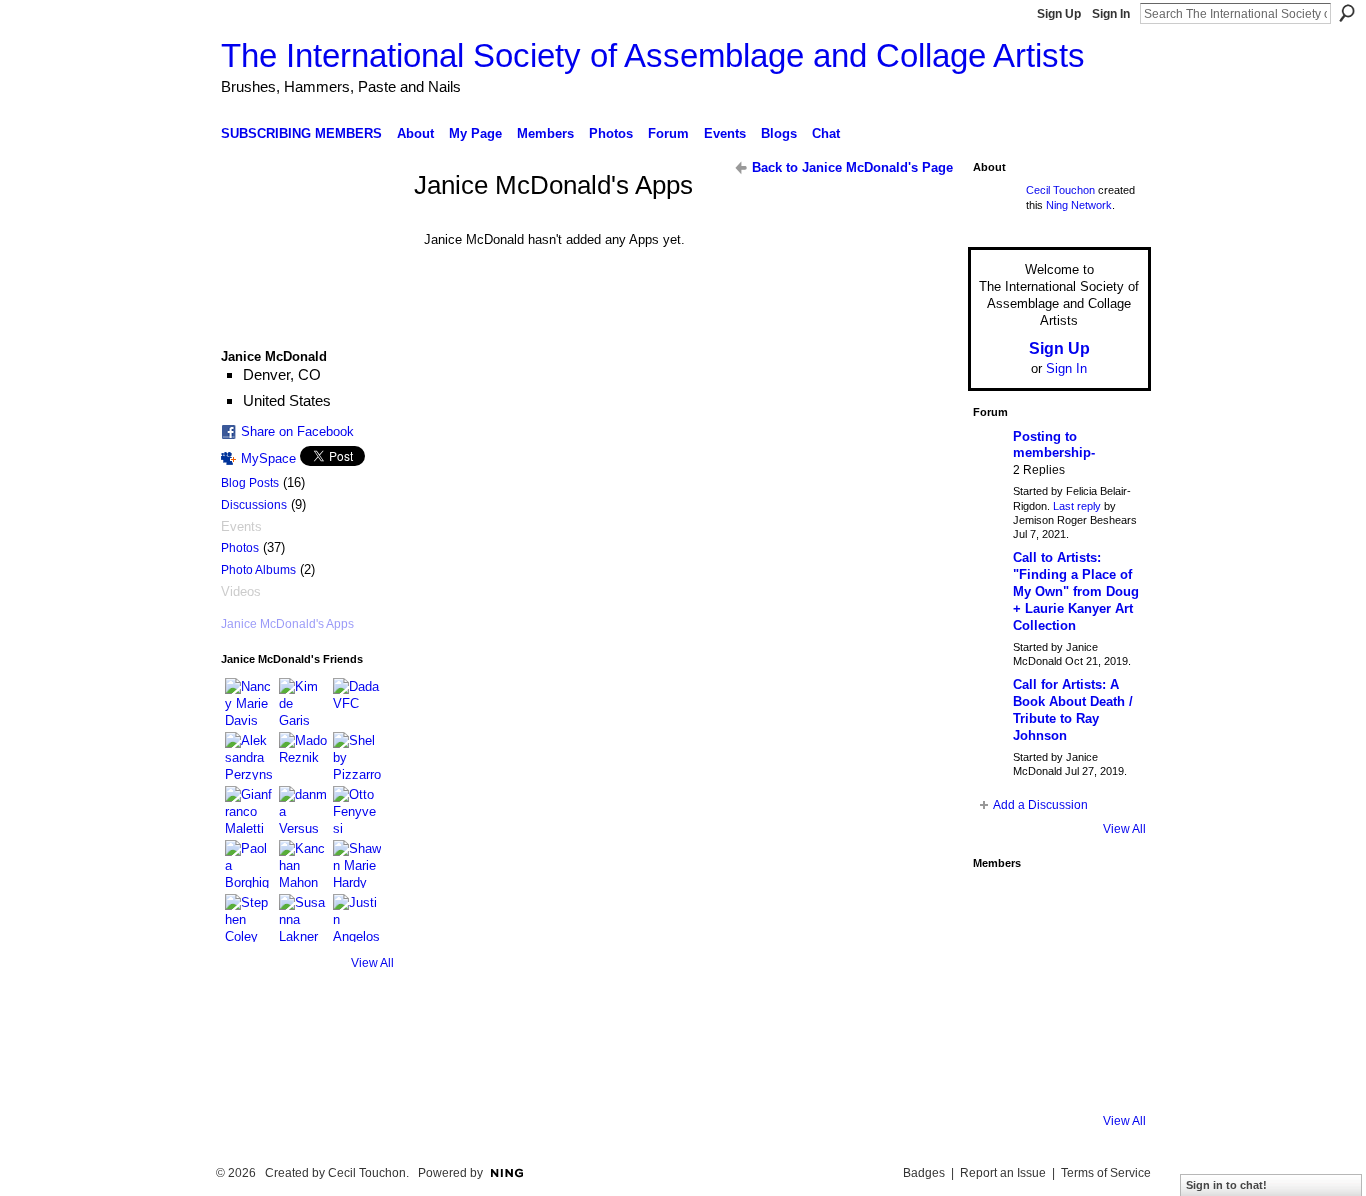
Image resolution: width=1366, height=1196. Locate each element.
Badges (924, 1173)
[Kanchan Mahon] (303, 864)
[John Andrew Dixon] (1057, 907)
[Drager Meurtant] (1001, 1019)
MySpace (268, 458)
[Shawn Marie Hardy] (357, 864)
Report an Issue (1003, 1173)
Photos (240, 548)
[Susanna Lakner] (303, 918)
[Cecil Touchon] (1113, 1075)
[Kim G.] (1001, 963)
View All (372, 963)
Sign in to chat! (1226, 1185)
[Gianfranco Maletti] (249, 810)
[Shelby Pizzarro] (357, 756)
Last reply (1077, 506)
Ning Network (1079, 205)
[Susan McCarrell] (1001, 907)
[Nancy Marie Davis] (249, 702)
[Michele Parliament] (1057, 1075)
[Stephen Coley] (249, 918)
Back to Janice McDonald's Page (852, 167)
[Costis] (1113, 907)
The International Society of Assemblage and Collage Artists (653, 55)
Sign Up (1059, 14)
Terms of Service (1106, 1173)
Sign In (1111, 14)
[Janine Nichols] (1113, 963)
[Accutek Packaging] (1113, 1019)
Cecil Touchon (1060, 190)
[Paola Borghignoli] (249, 864)
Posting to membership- (1054, 445)
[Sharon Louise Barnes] (1001, 1075)
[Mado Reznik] (303, 756)
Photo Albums (258, 570)
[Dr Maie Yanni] (1057, 963)
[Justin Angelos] (357, 918)
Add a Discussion (1040, 805)
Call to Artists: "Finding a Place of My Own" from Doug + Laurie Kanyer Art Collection (1076, 591)
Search (1347, 13)
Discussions (254, 505)
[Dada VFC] (357, 702)
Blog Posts (250, 483)
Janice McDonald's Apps (287, 624)
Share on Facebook (297, 431)
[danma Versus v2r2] (303, 810)
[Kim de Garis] (303, 702)
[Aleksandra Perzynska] (249, 756)
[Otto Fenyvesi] (357, 810)
